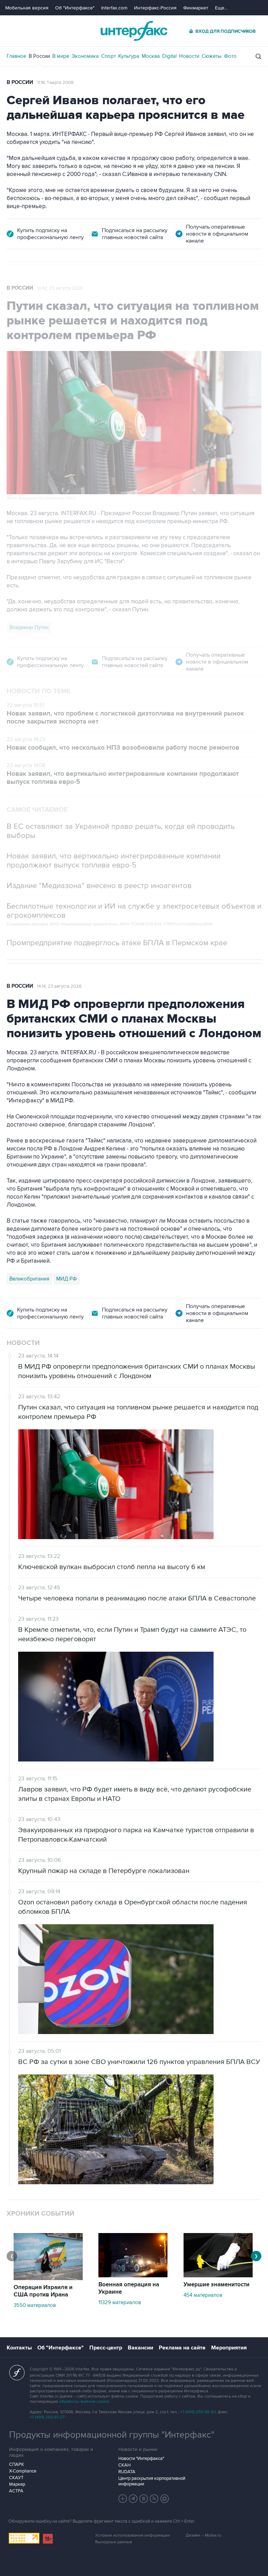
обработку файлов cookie (84, 2402)
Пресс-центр (106, 2348)
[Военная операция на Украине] (133, 2276)
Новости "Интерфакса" (141, 2459)
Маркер (17, 2484)
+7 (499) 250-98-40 (198, 2412)
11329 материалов (120, 2302)
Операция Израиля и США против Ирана (43, 2291)
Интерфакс (134, 31)
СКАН (124, 2465)
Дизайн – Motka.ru (203, 2535)
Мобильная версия (27, 8)
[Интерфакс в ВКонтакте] (144, 2499)
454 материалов (203, 2295)
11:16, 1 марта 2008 (55, 83)
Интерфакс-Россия (155, 8)
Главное (16, 56)
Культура (129, 56)
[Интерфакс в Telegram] (133, 2499)
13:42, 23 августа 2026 (60, 288)
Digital (169, 56)
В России (39, 56)
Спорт (109, 56)
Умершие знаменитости (217, 2285)
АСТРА (16, 2491)
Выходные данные (114, 2542)
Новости (189, 56)
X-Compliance (23, 2471)
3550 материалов (35, 2305)
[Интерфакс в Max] (165, 2499)
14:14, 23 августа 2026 (59, 986)
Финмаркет (196, 8)
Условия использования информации (133, 2535)
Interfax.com (114, 8)
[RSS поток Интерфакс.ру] (154, 2499)
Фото (230, 56)
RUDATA (127, 2472)
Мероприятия (229, 2348)
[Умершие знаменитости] (218, 2276)
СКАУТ (16, 2478)
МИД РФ (66, 1279)
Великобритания (29, 1279)
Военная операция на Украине (129, 2288)
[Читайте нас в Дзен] (123, 2499)
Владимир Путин (29, 627)
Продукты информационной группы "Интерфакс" (112, 2435)
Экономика (85, 56)
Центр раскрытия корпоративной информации (152, 2481)
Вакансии (140, 2348)
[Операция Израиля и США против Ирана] (48, 2278)
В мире (61, 56)
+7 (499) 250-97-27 (47, 2417)
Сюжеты (212, 56)
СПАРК (17, 2464)
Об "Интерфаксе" (75, 8)
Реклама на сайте (182, 2348)
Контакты (19, 2348)
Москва (151, 56)
